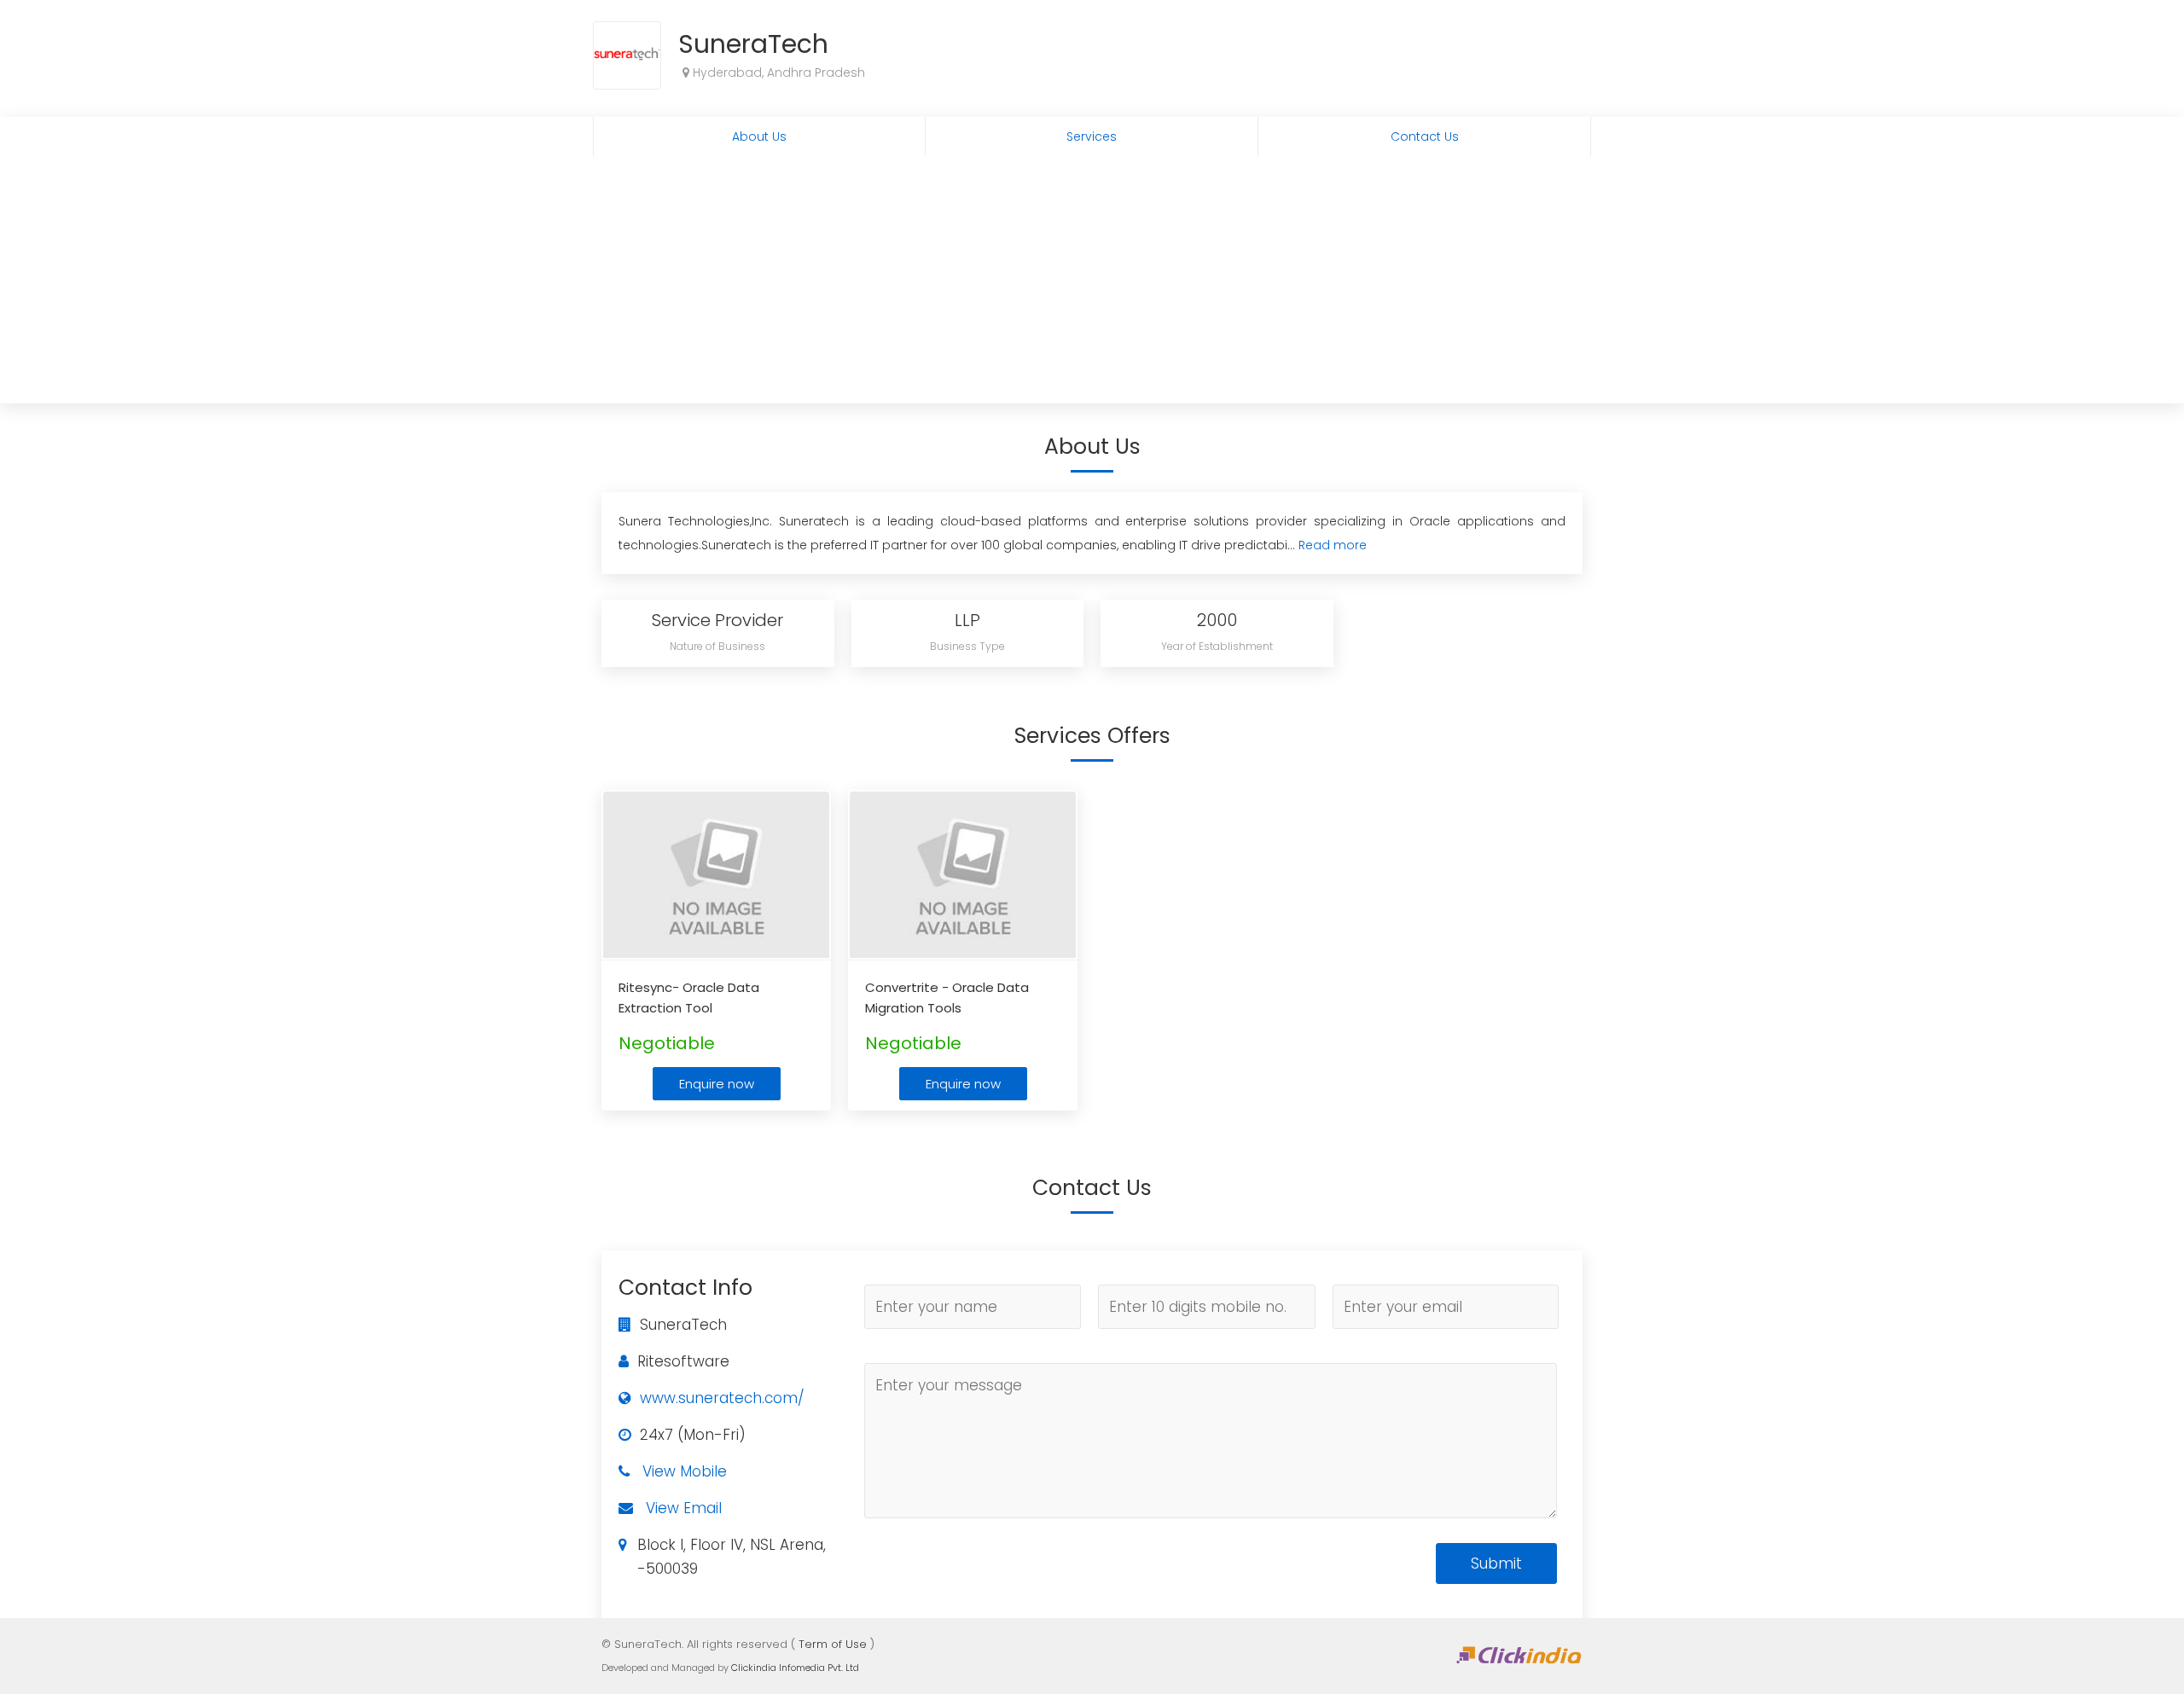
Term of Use (833, 1644)
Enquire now (717, 1084)
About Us (759, 136)
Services (1092, 136)
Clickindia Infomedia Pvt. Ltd (795, 1668)
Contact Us (1425, 136)
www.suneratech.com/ (722, 1398)
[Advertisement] (1092, 284)
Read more (1333, 545)
